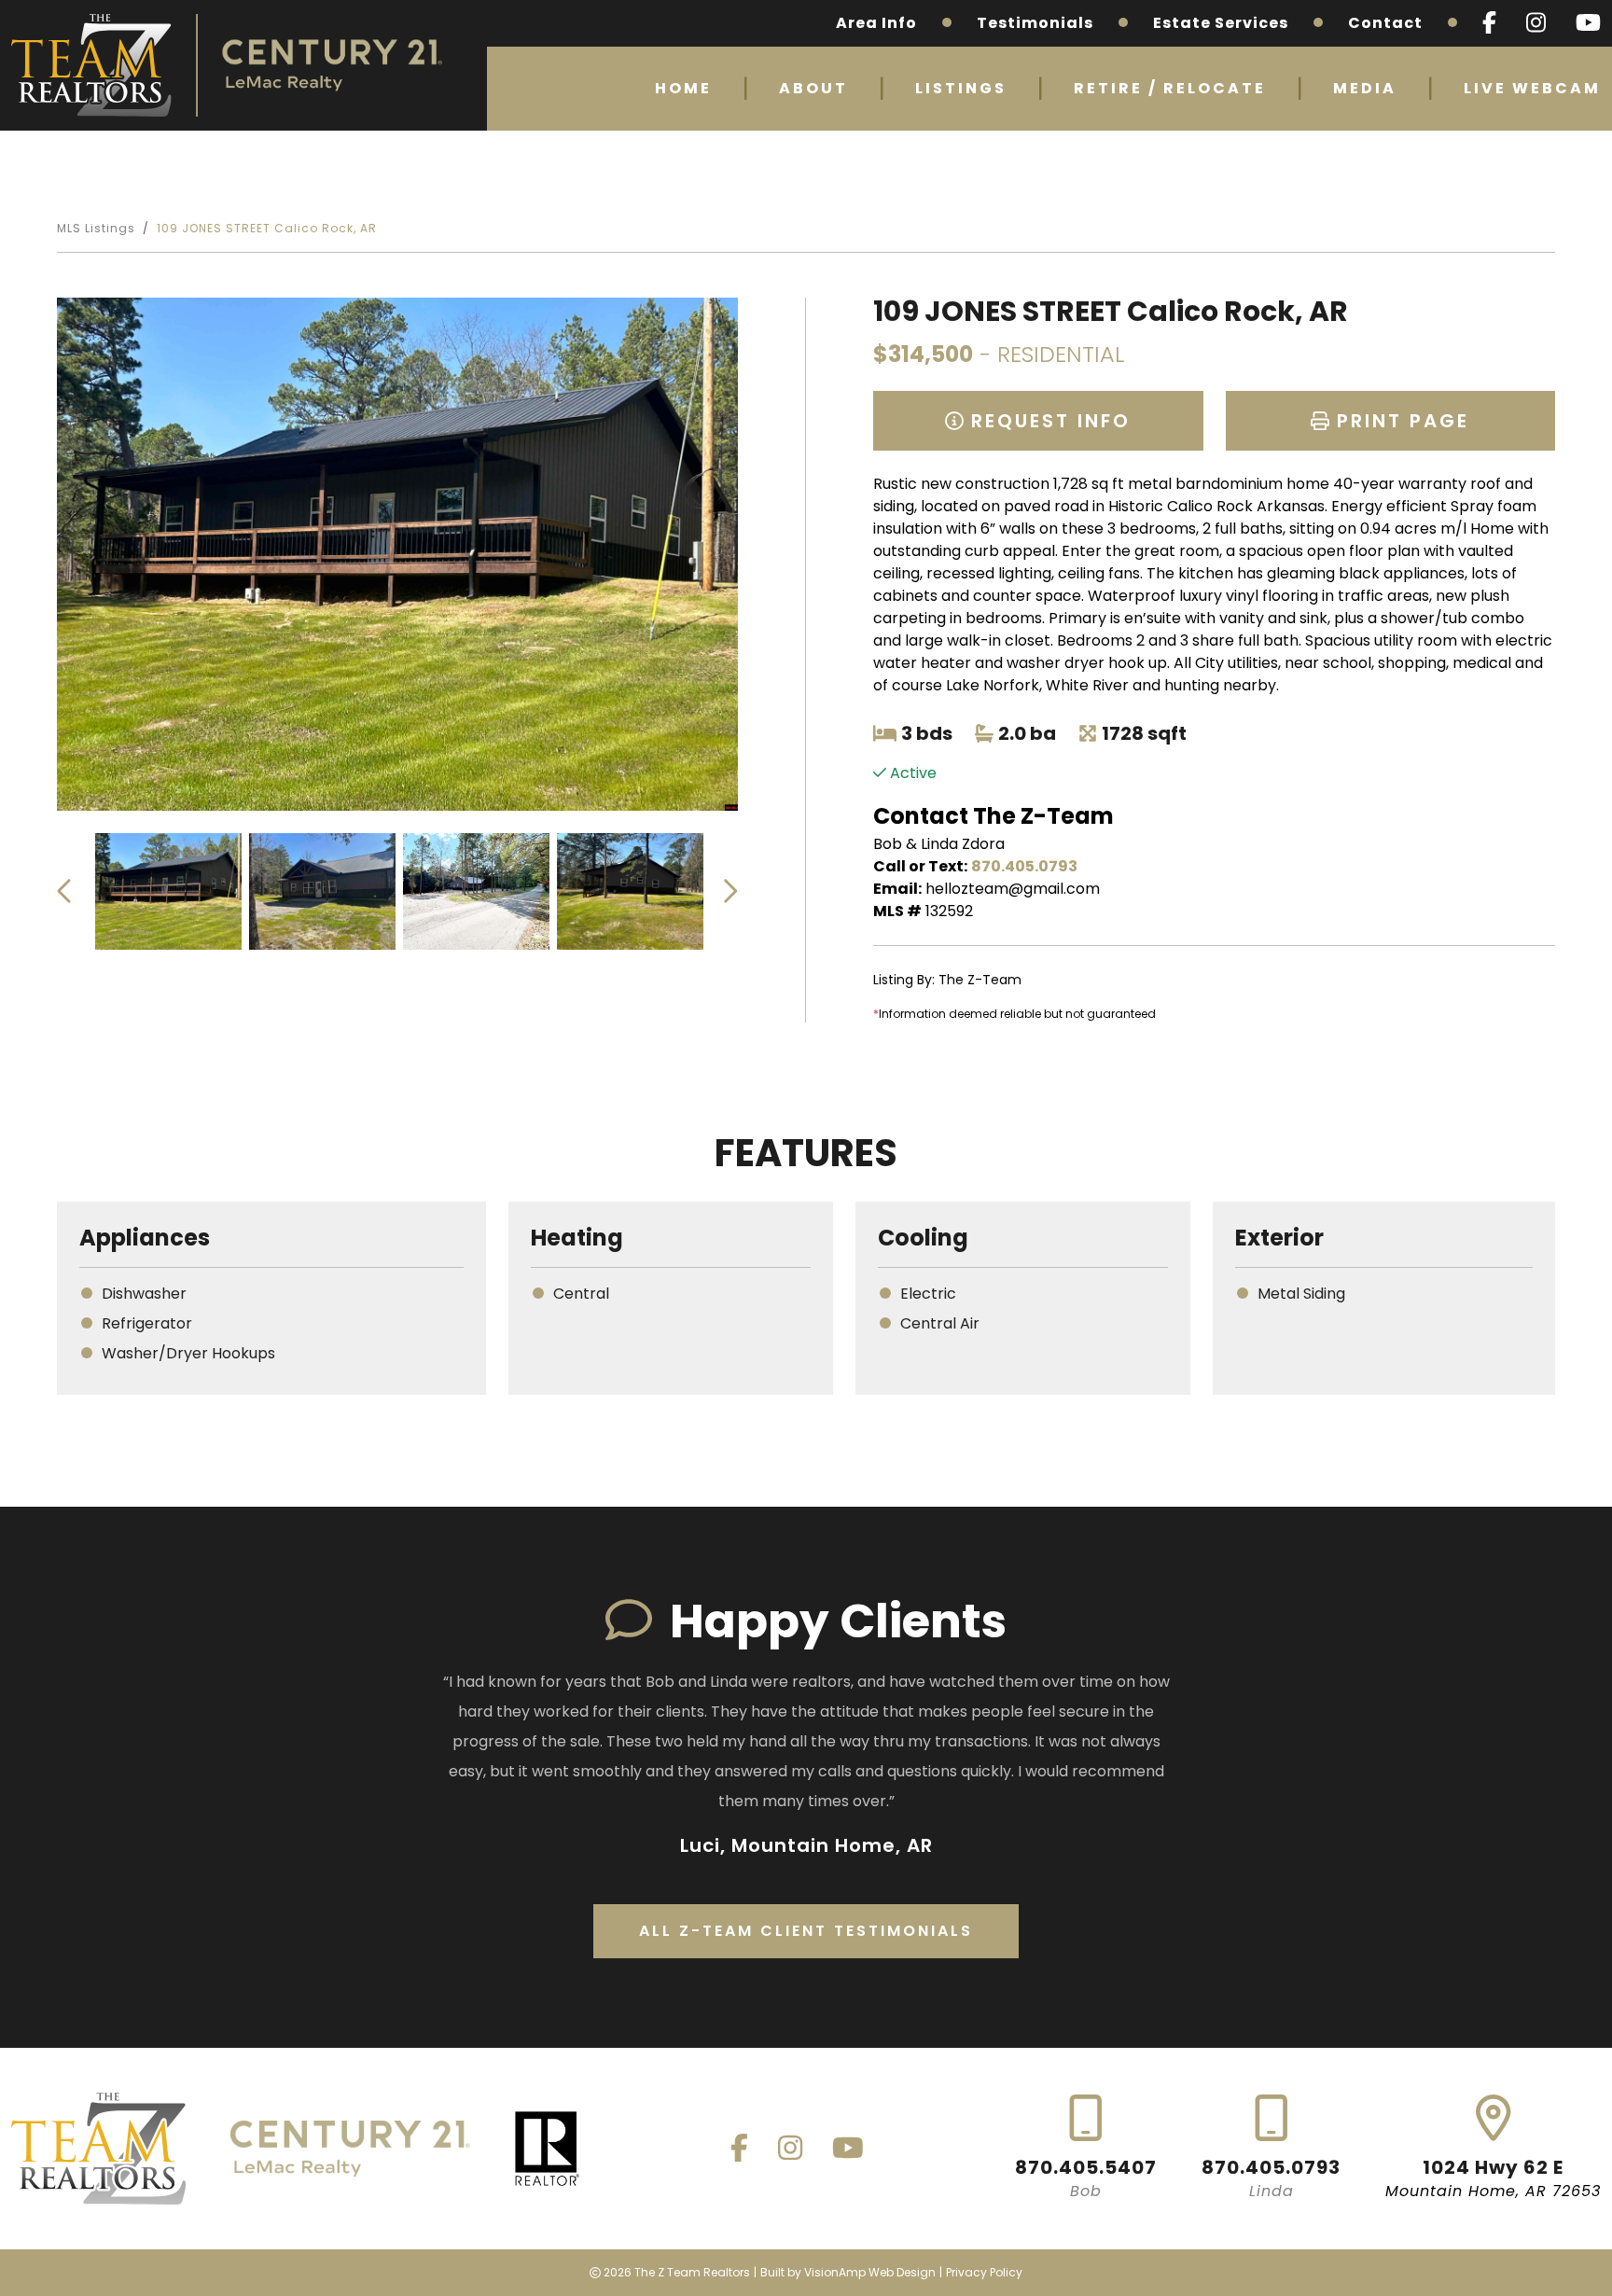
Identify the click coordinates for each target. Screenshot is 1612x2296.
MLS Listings (96, 228)
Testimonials (1035, 23)
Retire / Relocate (1170, 88)
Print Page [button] (1399, 421)
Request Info (1047, 421)
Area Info (876, 23)
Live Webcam (1532, 88)
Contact (1385, 23)
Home (683, 88)
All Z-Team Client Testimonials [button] (806, 1931)
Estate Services (1221, 23)
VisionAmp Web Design (870, 2272)
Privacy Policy (984, 2272)
